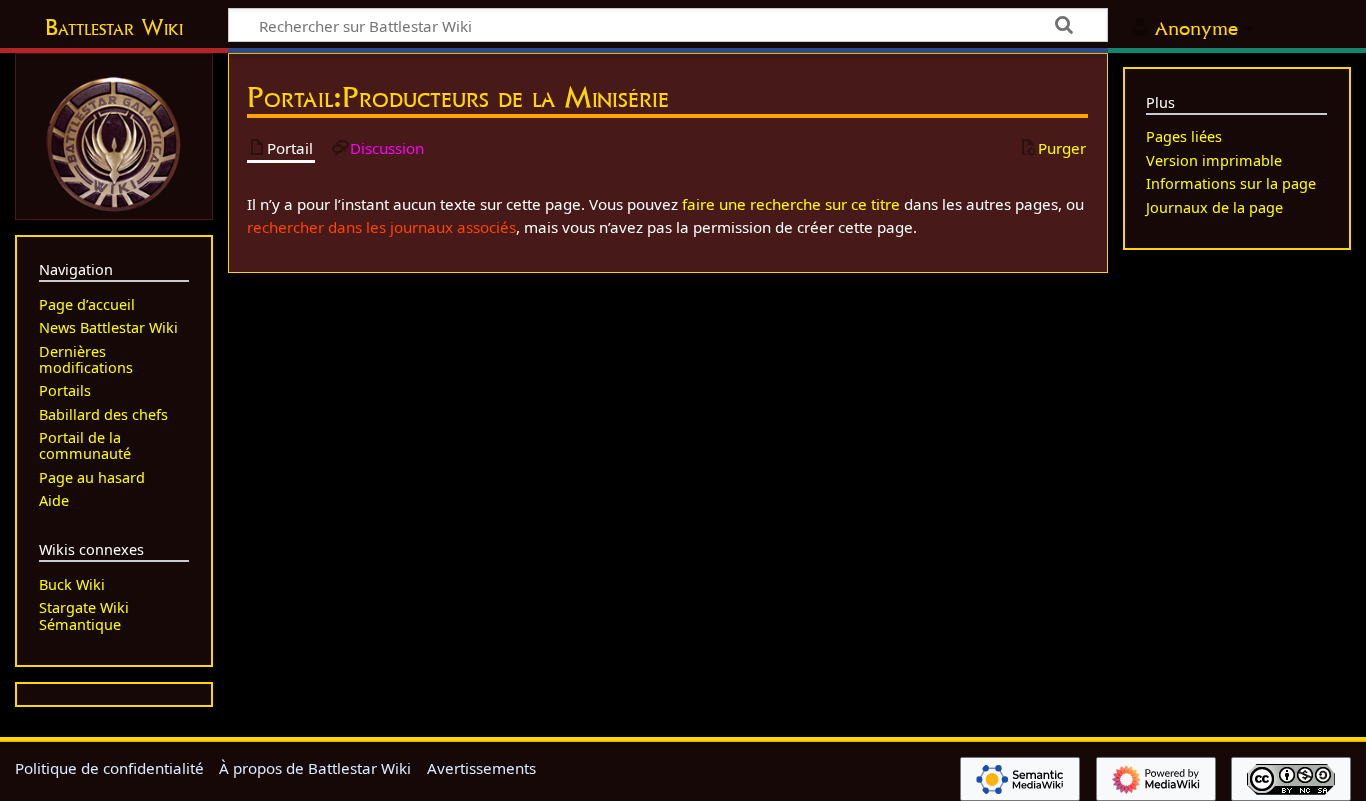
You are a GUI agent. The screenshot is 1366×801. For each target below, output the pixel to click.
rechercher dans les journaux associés (381, 227)
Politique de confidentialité (109, 768)
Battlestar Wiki (114, 27)
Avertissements (481, 768)
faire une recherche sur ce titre (791, 204)
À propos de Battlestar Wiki (315, 768)
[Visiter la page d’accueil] (114, 142)
